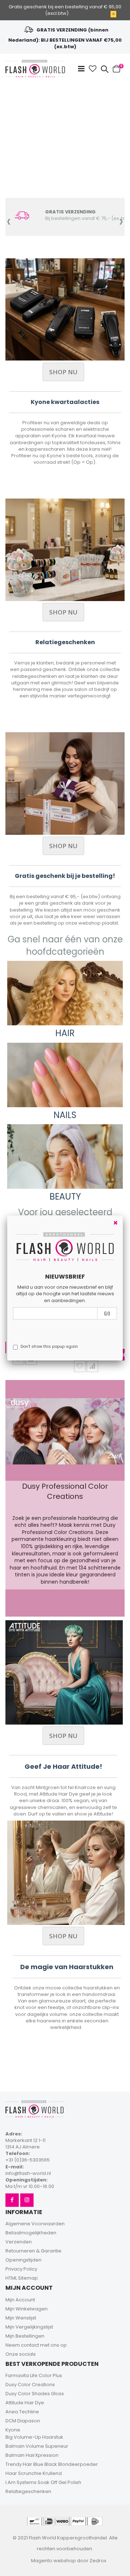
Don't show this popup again (49, 1346)
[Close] (116, 1223)
